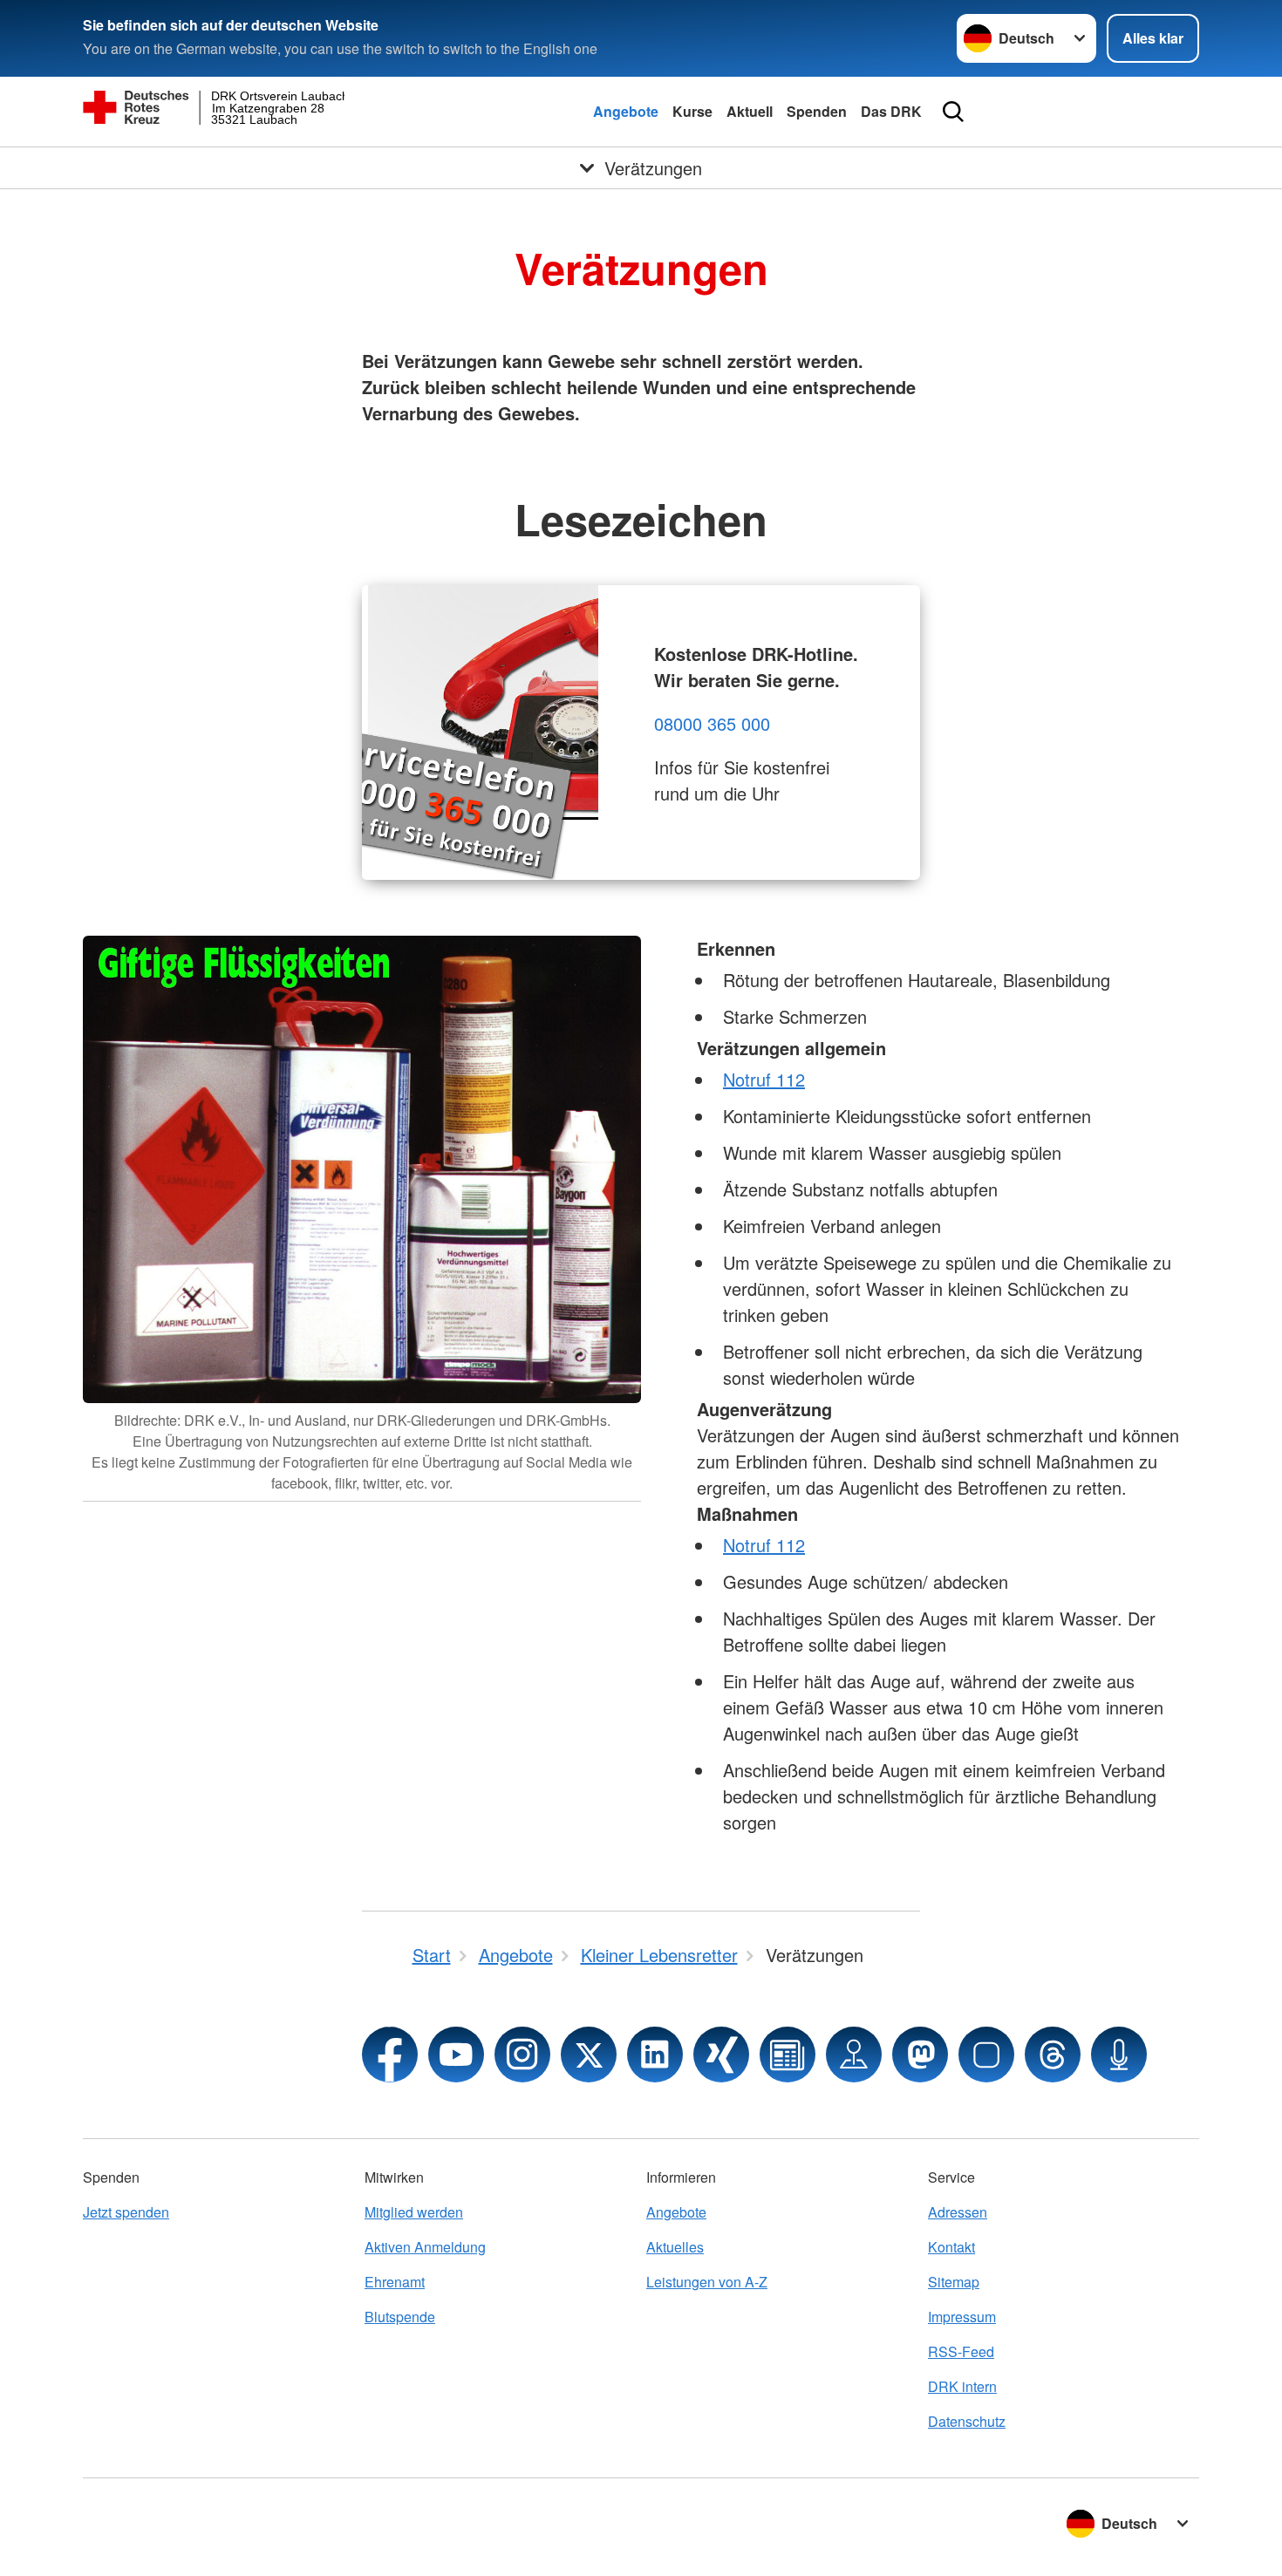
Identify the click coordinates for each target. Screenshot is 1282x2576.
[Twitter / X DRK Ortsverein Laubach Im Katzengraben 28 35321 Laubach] (589, 2055)
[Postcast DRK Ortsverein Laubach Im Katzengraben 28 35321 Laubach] (1119, 2055)
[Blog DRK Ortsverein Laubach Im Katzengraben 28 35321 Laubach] (788, 2055)
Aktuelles (675, 2247)
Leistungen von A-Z (707, 2282)
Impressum (962, 2317)
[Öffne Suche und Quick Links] (953, 112)
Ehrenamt (395, 2282)
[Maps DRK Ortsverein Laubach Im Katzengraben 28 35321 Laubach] (854, 2055)
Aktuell (750, 111)
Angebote (626, 111)
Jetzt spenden (126, 2212)
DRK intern (962, 2386)
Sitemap (954, 2282)
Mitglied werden (414, 2212)
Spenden (817, 111)
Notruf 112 (764, 1079)
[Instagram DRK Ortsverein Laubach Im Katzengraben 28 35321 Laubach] (522, 2055)
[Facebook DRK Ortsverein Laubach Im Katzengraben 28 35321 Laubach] (390, 2055)
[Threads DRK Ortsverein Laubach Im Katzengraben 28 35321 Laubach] (1053, 2055)
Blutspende (400, 2317)
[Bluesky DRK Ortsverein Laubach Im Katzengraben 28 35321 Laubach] (986, 2055)
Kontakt (951, 2247)
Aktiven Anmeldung (425, 2247)
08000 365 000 (712, 723)
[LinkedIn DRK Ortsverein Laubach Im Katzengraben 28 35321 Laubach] (655, 2055)
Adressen (958, 2212)
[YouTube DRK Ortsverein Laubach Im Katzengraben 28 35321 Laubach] (456, 2055)
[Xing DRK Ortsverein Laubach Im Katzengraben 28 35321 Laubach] (721, 2055)
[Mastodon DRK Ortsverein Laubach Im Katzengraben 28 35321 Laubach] (920, 2055)
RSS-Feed (961, 2351)
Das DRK (891, 111)
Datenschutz (967, 2421)
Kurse (692, 111)
